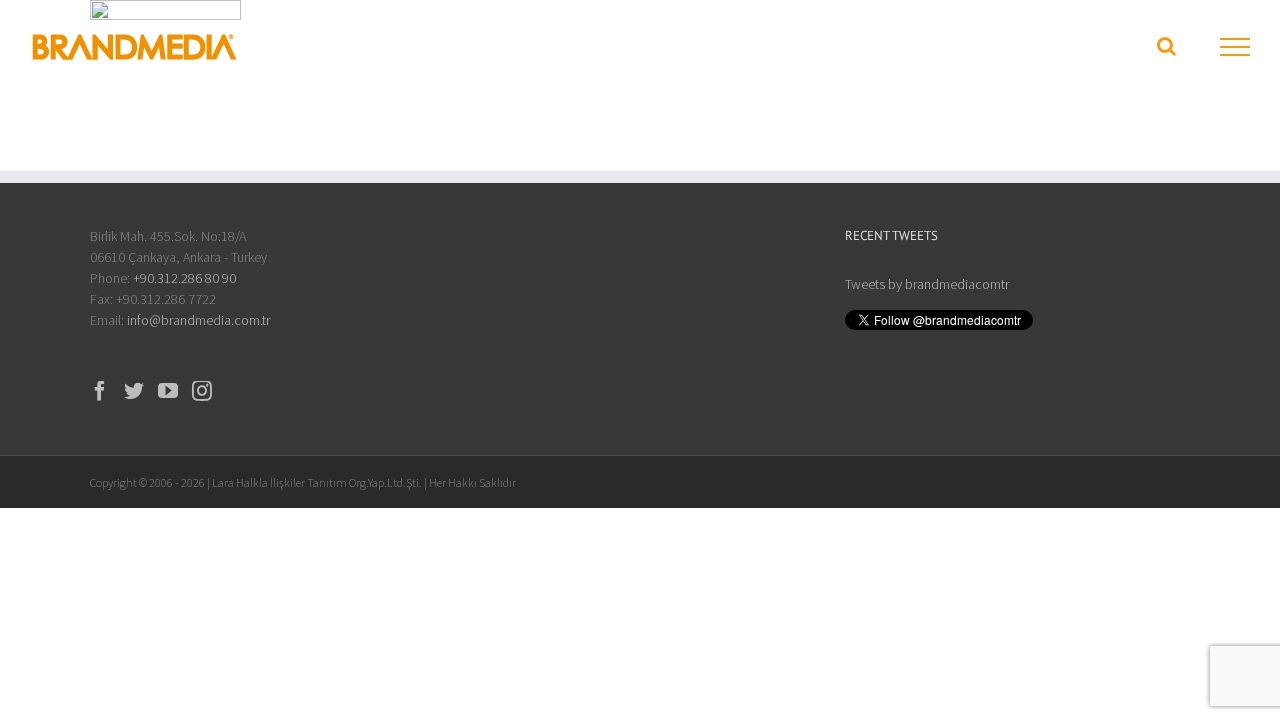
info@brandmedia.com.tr (198, 320)
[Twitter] (134, 391)
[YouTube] (168, 391)
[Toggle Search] (1166, 46)
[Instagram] (202, 391)
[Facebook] (100, 391)
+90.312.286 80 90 (184, 278)
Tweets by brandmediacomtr (927, 284)
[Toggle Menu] (1235, 47)
